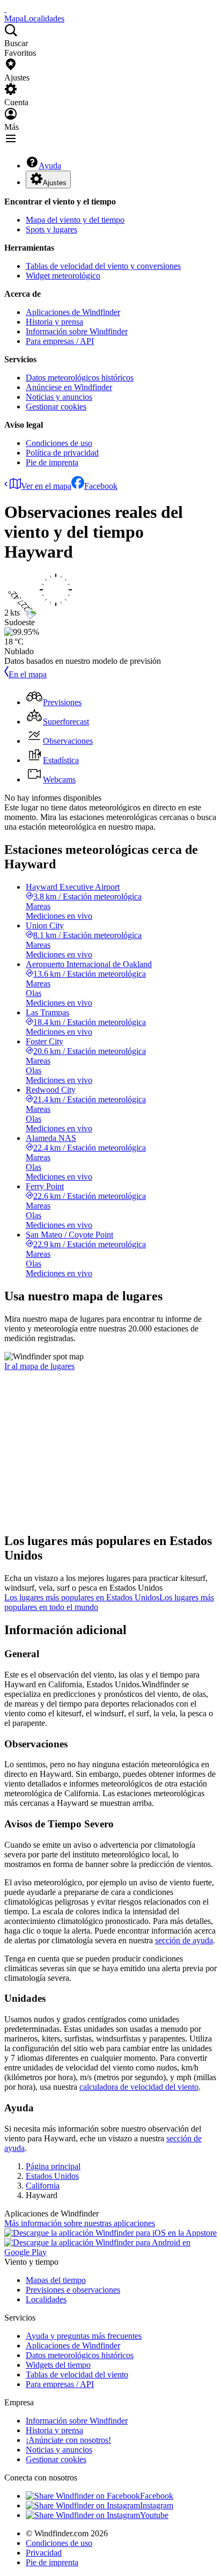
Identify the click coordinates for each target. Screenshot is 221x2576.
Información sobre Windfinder (77, 331)
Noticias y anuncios (59, 397)
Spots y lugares (51, 229)
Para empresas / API (60, 341)
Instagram (157, 2505)
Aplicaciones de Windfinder (73, 312)
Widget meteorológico (63, 276)
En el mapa (28, 674)
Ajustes (55, 183)
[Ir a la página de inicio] (5, 9)
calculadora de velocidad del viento (139, 2087)
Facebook (101, 486)
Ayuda (50, 166)
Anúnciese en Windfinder (69, 387)
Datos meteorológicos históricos (80, 378)
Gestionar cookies (56, 407)
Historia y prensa (54, 322)
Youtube (154, 2515)
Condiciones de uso (59, 443)
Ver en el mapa (46, 486)
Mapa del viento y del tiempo (75, 220)
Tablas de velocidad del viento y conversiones (103, 266)
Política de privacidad (62, 453)
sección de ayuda (184, 1940)
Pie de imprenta (52, 462)
